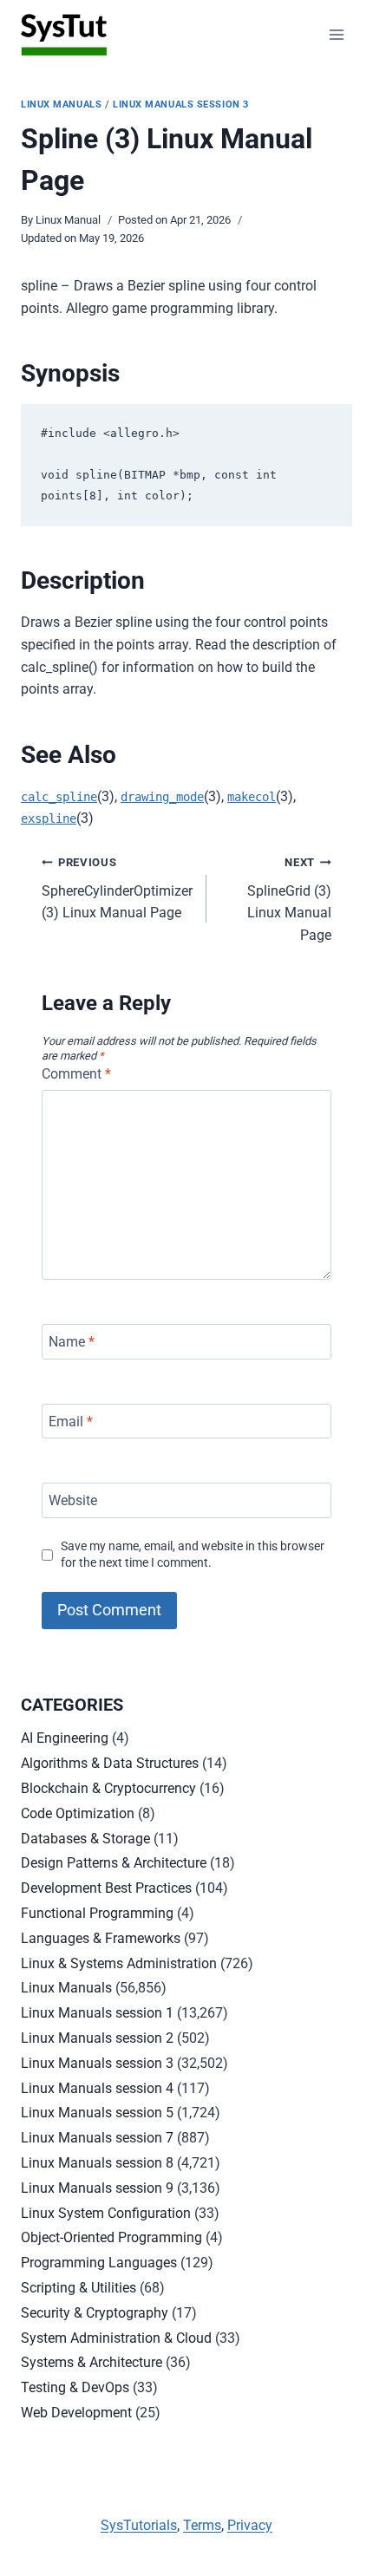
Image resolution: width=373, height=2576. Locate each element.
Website (73, 1500)
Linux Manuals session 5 (97, 2113)
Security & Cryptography (95, 2313)
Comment (76, 1074)
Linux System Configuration (106, 2213)
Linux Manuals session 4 (97, 2088)
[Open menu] (336, 34)
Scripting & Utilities (79, 2288)
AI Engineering (65, 1738)
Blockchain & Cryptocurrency (108, 1788)
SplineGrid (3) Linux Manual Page (289, 900)
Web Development (76, 2413)
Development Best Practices (106, 1888)
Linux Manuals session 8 (97, 2163)
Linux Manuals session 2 (97, 2038)
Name (72, 1342)
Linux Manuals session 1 (97, 2013)
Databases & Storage (85, 1839)
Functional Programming (97, 1913)
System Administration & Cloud (116, 2338)
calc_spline (59, 797)
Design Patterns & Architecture (114, 1863)
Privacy (250, 2525)
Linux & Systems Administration (119, 1963)
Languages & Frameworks (101, 1938)
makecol (252, 797)
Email (71, 1421)
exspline (49, 818)
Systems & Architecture (92, 2362)
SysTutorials (139, 2525)
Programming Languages (99, 2263)
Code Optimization (78, 1813)
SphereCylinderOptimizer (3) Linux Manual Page (117, 888)
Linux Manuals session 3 (181, 104)
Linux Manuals (61, 104)
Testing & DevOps (75, 2387)
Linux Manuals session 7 (97, 2138)
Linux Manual (68, 220)
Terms (202, 2525)
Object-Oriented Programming (111, 2237)
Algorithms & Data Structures (110, 1763)
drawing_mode (162, 797)
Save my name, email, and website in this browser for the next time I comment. (193, 1555)
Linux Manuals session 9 (97, 2188)
